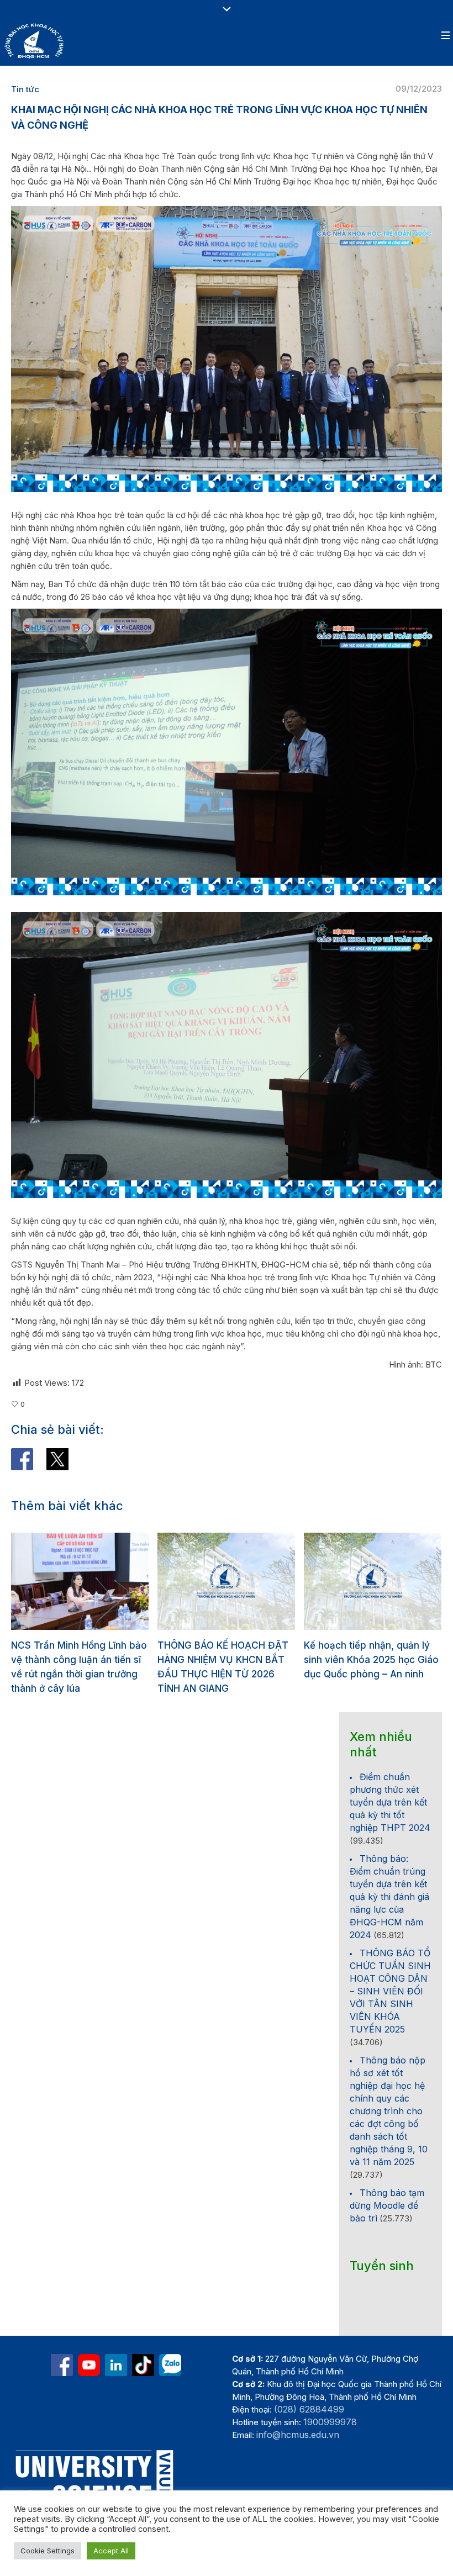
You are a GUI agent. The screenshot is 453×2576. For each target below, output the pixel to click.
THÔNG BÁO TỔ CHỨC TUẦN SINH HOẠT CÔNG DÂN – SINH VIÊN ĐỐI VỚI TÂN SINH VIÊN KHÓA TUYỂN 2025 (390, 1991)
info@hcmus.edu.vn (298, 2435)
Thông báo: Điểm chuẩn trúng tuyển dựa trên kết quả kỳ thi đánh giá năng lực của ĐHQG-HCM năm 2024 (389, 1897)
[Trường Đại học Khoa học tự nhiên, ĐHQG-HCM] (89, 2365)
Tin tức (25, 89)
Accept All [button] (111, 2551)
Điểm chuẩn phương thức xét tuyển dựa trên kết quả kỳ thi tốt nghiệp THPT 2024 (390, 1802)
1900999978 (330, 2422)
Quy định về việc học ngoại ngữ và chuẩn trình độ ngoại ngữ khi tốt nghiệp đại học (368, 1660)
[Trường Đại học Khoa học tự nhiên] (116, 2365)
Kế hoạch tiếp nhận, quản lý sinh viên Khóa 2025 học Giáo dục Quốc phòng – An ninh (225, 1660)
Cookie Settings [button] (48, 2551)
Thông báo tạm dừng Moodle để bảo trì (387, 2205)
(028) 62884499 (309, 2409)
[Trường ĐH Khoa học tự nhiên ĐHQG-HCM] (62, 2365)
